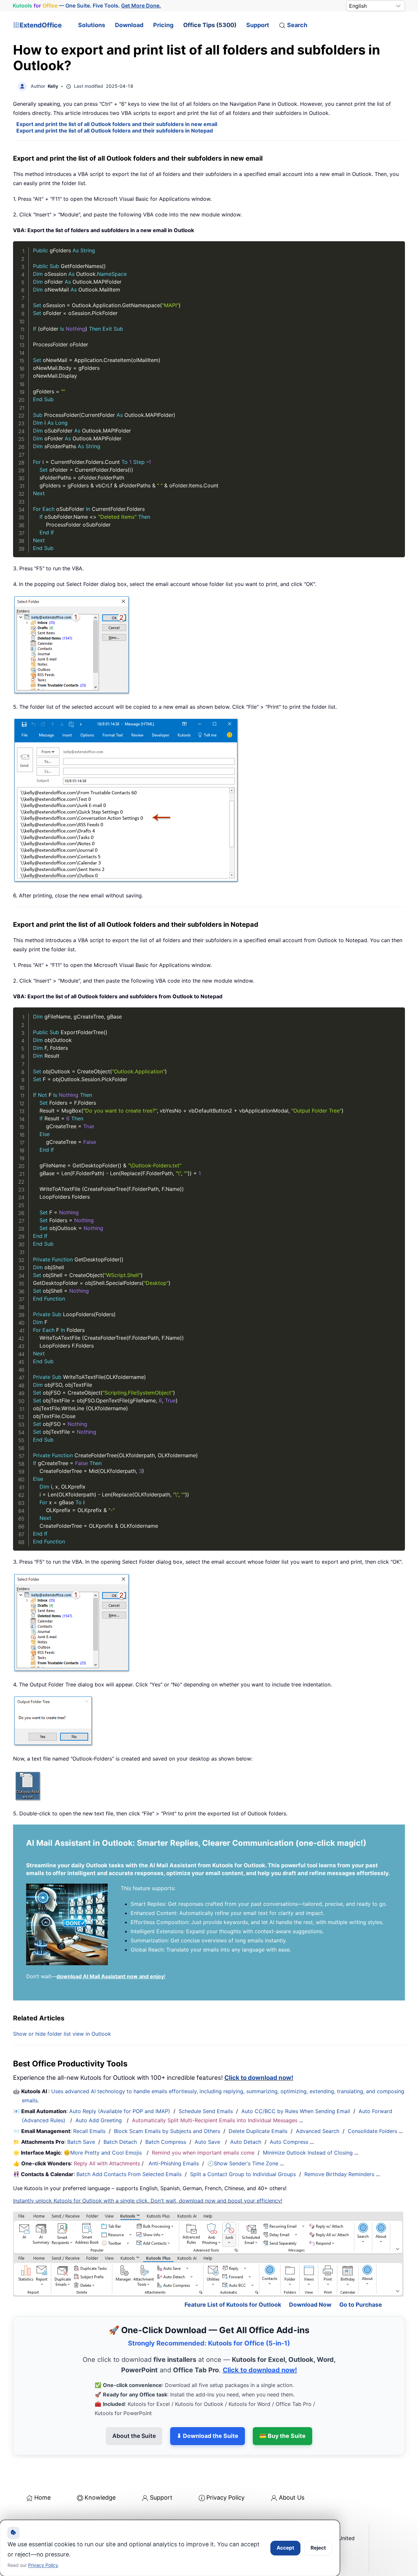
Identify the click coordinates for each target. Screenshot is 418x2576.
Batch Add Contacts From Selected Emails (129, 2174)
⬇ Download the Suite (208, 2436)
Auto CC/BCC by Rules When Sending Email (296, 2111)
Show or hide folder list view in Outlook (62, 2034)
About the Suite (134, 2436)
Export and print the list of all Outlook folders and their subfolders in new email (117, 124)
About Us (292, 2497)
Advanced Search (318, 2131)
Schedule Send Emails (206, 2111)
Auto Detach (246, 2142)
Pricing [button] (163, 25)
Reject (318, 2548)
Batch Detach (120, 2142)
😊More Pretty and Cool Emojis (104, 2153)
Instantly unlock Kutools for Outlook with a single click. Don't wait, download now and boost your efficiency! (148, 2201)
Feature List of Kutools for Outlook (233, 2305)
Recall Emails (89, 2131)
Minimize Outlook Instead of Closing (308, 2153)
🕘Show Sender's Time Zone (243, 2163)
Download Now (310, 2305)
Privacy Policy (225, 2497)
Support (258, 25)
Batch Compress (166, 2142)
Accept (285, 2548)
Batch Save (81, 2142)
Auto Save (207, 2142)
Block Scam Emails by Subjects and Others (167, 2131)
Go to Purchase (361, 2305)
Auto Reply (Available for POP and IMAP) (120, 2111)
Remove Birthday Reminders (339, 2174)
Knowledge (100, 2497)
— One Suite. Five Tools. (87, 6)
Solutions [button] (92, 25)
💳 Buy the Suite (282, 2436)
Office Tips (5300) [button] (210, 25)
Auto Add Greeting (99, 2120)
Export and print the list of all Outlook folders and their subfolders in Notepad (115, 131)
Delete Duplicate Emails (258, 2131)
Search (297, 25)
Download (129, 25)
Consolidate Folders (372, 2131)
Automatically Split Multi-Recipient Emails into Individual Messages (215, 2120)
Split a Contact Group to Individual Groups (243, 2174)
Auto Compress (289, 2142)
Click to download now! (259, 2078)
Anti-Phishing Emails (174, 2163)
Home (42, 2497)
